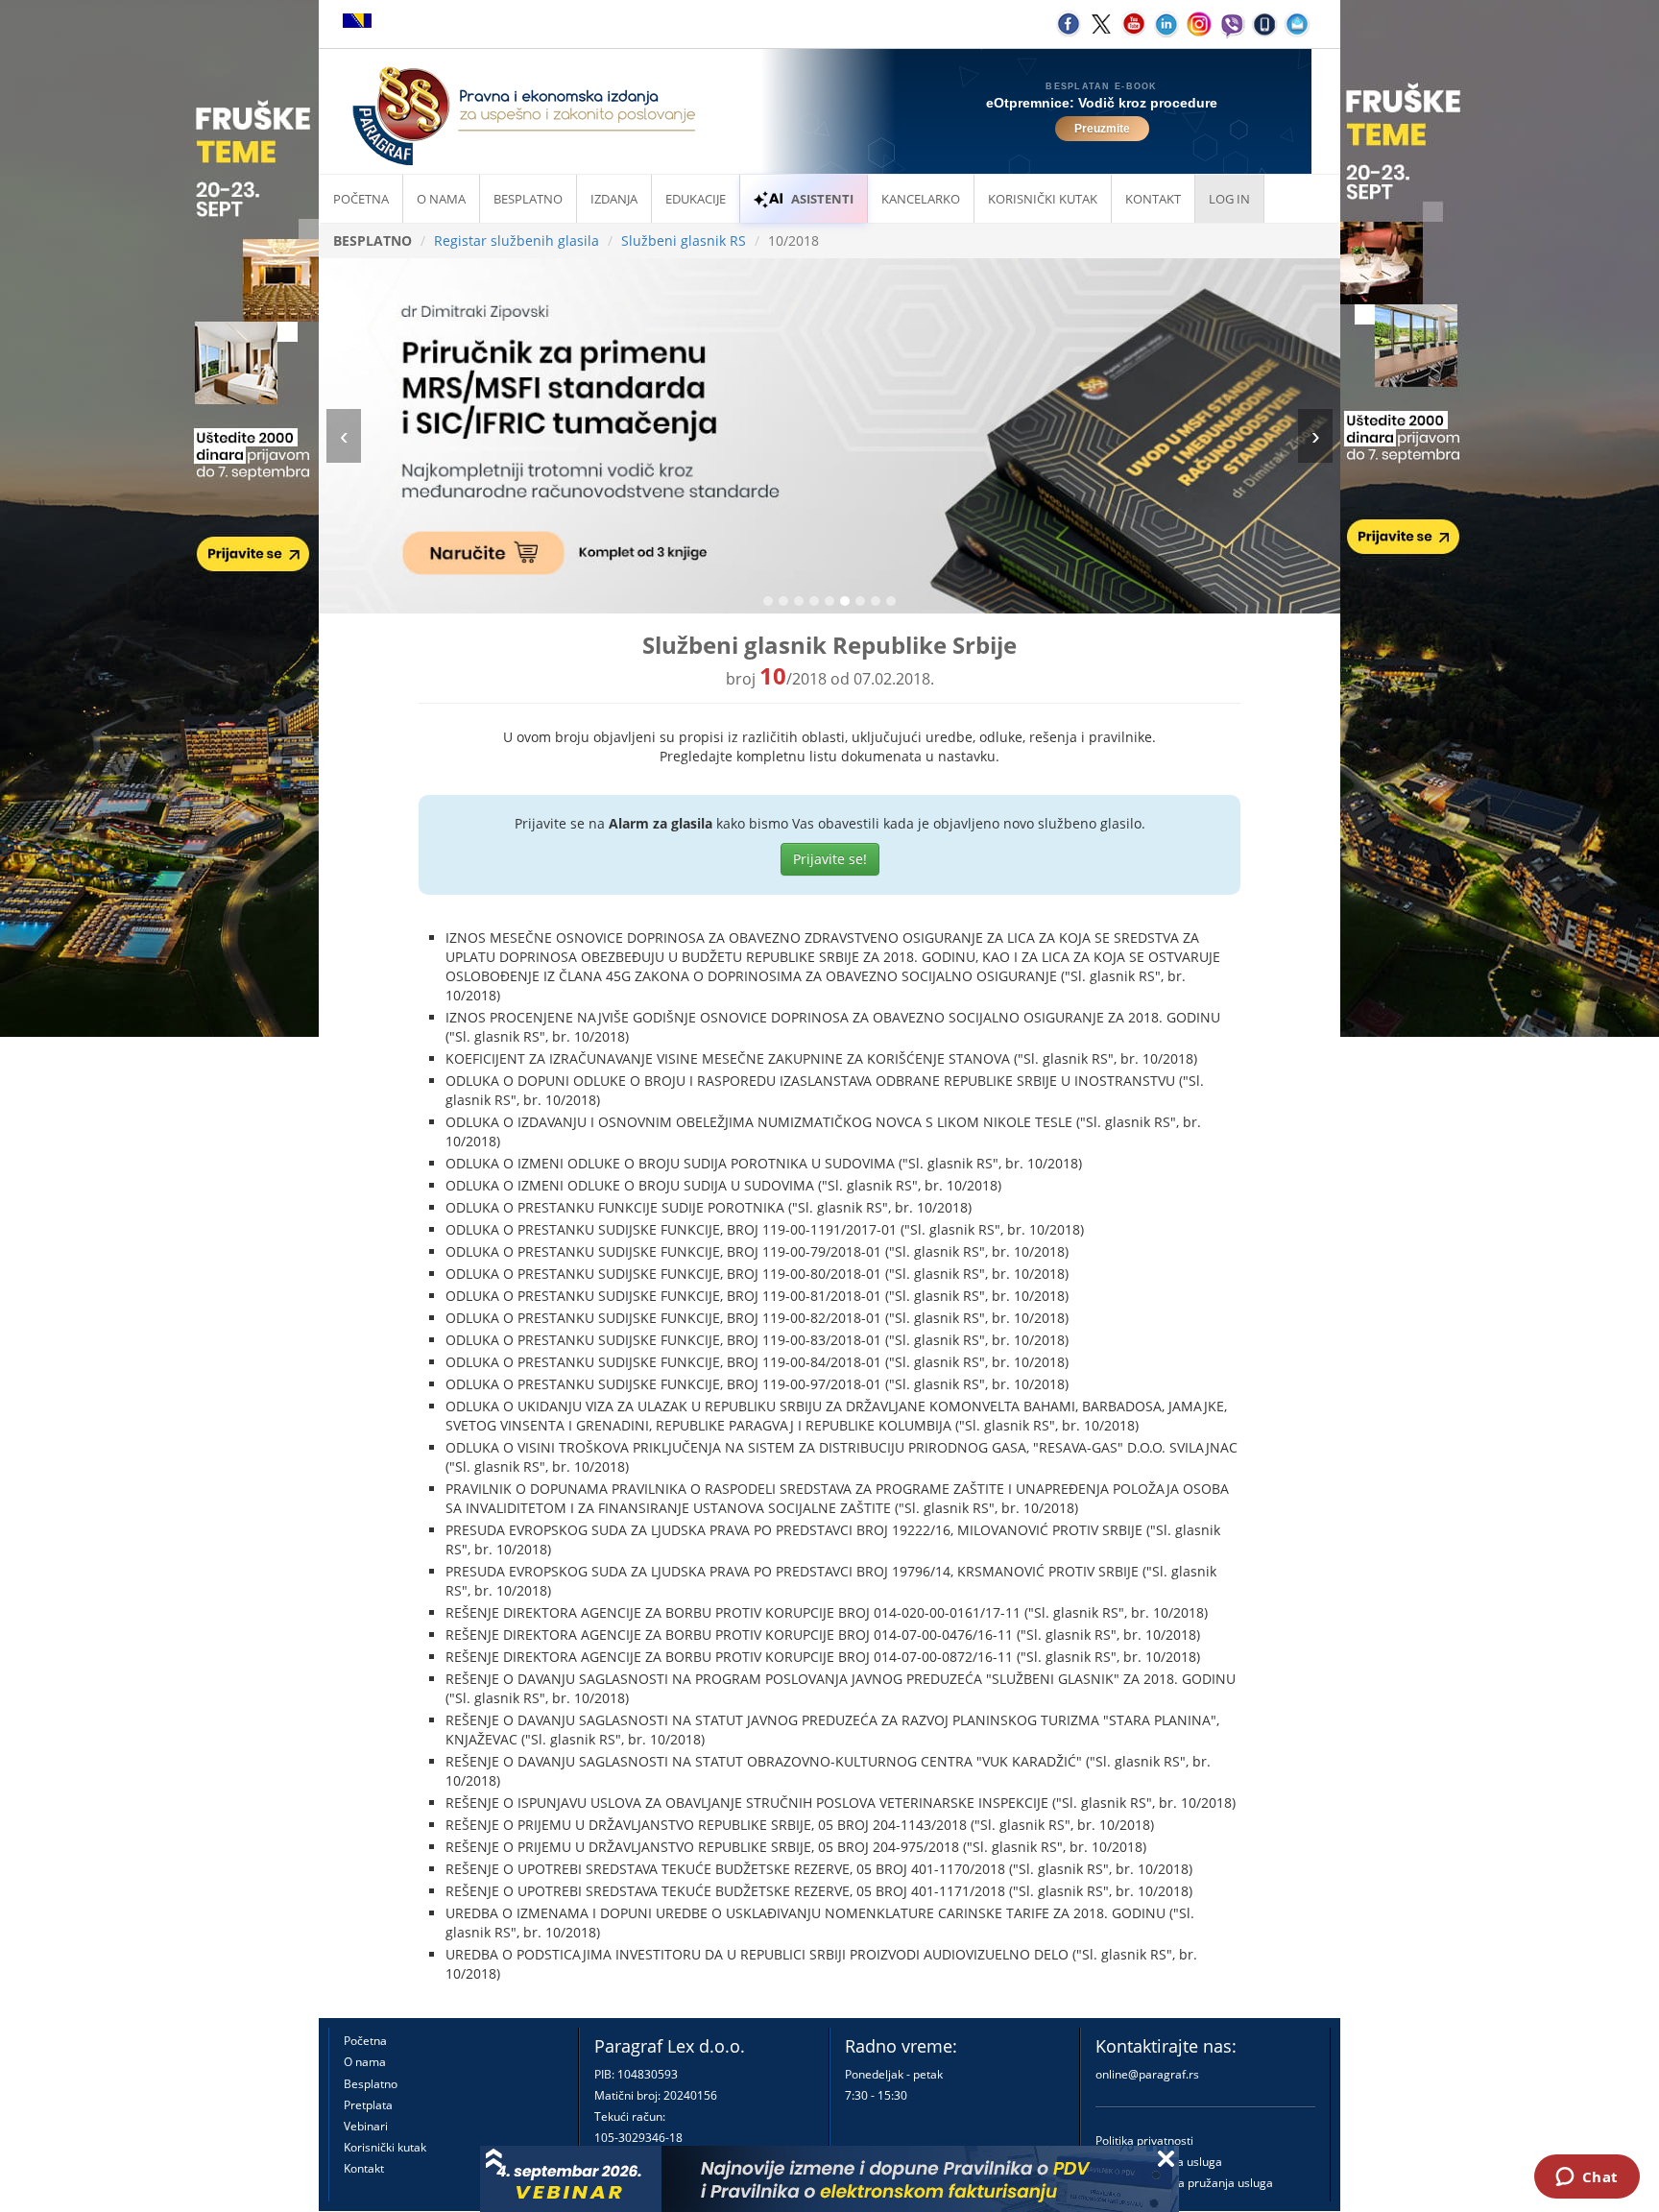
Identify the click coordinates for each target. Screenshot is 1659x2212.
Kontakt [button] (1153, 199)
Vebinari (366, 2126)
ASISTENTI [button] (822, 199)
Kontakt (364, 2168)
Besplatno (528, 199)
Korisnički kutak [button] (1043, 199)
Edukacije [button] (696, 199)
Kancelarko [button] (921, 199)
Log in (1229, 199)
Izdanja (614, 199)
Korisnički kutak (385, 2147)
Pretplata (368, 2105)
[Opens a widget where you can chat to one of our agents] (1587, 2178)
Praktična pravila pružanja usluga (1184, 2183)
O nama (441, 199)
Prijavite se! (830, 859)
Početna (361, 199)
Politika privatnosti (1144, 2140)
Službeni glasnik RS (684, 240)
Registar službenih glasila (517, 240)
